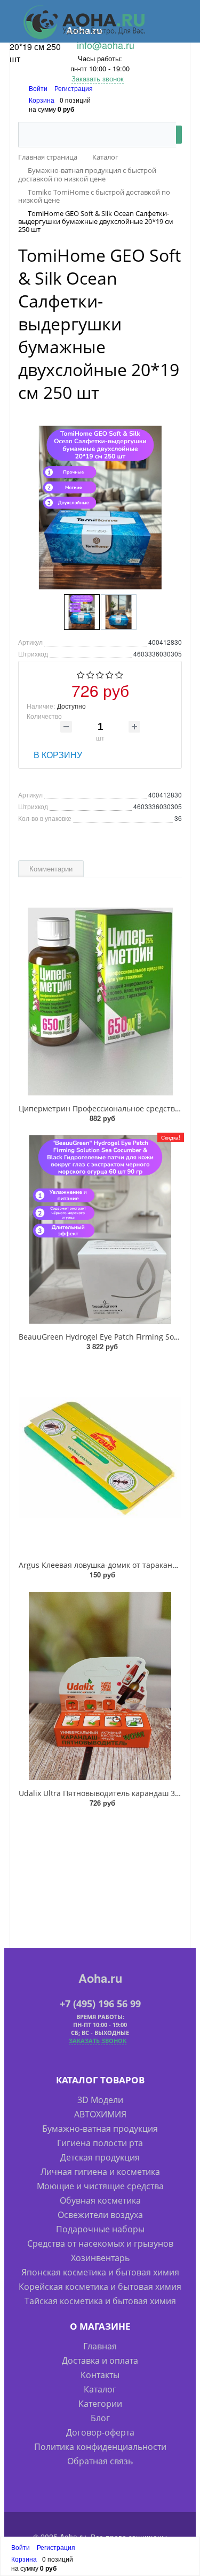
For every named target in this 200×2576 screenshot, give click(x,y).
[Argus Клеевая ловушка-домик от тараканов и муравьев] (100, 1458)
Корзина (42, 100)
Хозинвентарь (100, 2258)
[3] (100, 675)
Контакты (100, 2375)
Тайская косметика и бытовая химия (100, 2301)
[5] (119, 675)
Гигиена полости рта (100, 2143)
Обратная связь (100, 2461)
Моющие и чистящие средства (100, 2186)
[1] (81, 675)
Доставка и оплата (100, 2361)
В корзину (58, 755)
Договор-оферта (100, 2432)
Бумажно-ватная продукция (100, 2129)
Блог (100, 2418)
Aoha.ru (100, 1978)
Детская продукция (100, 2157)
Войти (39, 88)
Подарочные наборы (100, 2229)
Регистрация (74, 88)
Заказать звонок (98, 78)
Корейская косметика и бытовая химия (100, 2287)
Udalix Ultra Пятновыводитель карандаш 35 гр (104, 1793)
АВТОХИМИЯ (100, 2114)
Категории (100, 2404)
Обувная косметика (100, 2200)
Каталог (100, 2389)
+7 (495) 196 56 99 (100, 2004)
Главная (100, 2346)
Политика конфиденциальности (100, 2447)
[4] (110, 675)
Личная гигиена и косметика (100, 2172)
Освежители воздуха (100, 2215)
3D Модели (100, 2100)
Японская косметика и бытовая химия (100, 2272)
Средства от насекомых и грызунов (100, 2243)
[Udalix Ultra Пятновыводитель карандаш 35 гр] (100, 1686)
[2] (90, 675)
